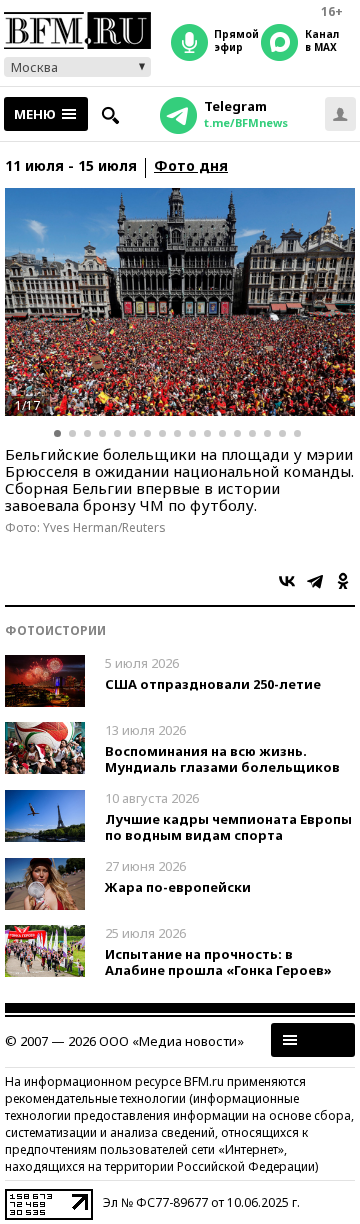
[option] (180, 302)
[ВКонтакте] (287, 581)
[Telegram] (315, 581)
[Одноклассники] (343, 581)
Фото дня (191, 166)
